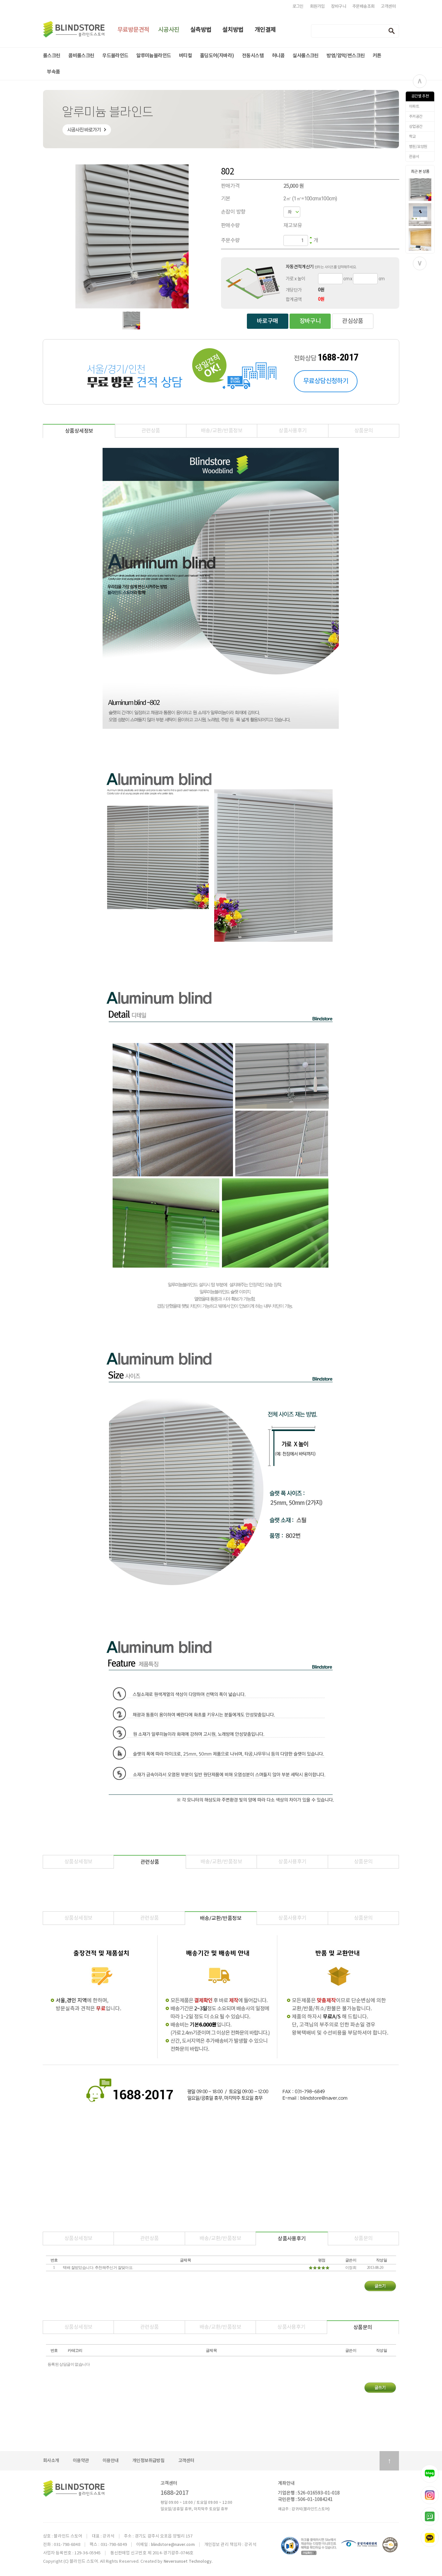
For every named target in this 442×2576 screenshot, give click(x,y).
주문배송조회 (363, 6)
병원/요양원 (418, 147)
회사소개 (51, 2461)
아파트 (414, 106)
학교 (412, 137)
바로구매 (268, 321)
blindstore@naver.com (173, 2545)
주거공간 (416, 117)
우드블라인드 (115, 56)
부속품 (53, 72)
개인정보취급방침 (148, 2461)
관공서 (414, 157)
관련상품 (151, 431)
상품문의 (364, 431)
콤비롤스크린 (81, 56)
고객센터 (388, 6)
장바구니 (338, 6)
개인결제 (265, 30)
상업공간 (416, 127)
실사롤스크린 (305, 56)
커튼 (377, 56)
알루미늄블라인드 (154, 56)
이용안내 (111, 2461)
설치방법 (233, 30)
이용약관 (81, 2461)
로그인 (298, 6)
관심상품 (353, 321)
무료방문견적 (133, 30)
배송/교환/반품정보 (222, 431)
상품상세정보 (79, 431)
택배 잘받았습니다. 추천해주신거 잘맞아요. (98, 2268)
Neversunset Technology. (188, 2561)
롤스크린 (52, 56)
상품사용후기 (293, 431)
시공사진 (169, 30)
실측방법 (201, 30)
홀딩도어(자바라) (217, 56)
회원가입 (317, 6)
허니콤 (278, 56)
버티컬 (185, 56)
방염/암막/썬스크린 (346, 56)
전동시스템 (253, 56)
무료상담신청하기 (326, 381)
